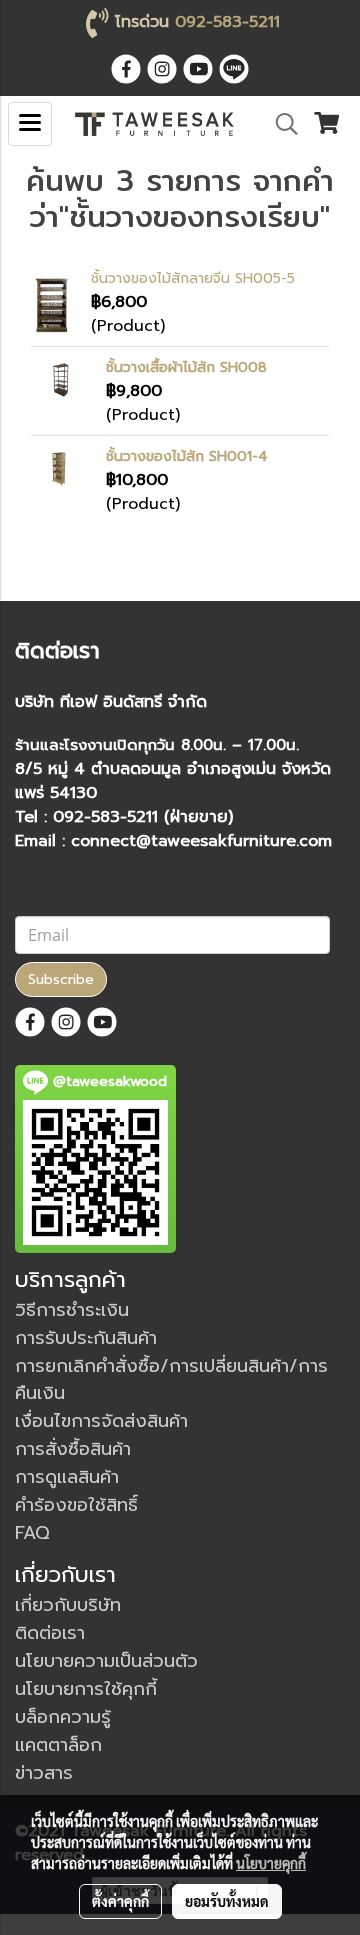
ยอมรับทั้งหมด (227, 1901)
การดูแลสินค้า (67, 1477)
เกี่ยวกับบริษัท (68, 1605)
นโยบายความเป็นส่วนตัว (106, 1661)
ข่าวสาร (44, 1773)
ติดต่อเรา (50, 1633)
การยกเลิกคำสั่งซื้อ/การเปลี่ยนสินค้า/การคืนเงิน (171, 1379)
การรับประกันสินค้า (86, 1338)
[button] (280, 124)
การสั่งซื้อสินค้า (73, 1449)
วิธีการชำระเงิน (72, 1310)
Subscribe (61, 979)
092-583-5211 (227, 22)
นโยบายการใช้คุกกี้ (86, 1689)
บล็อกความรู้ (63, 1717)
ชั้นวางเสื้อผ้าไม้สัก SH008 (186, 367)
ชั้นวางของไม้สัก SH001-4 (187, 456)
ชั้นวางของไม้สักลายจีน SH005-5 (193, 278)
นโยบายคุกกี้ (271, 1863)
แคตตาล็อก (58, 1745)
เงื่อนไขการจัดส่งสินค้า (101, 1421)
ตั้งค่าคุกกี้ (120, 1901)
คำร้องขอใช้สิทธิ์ (76, 1505)
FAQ (32, 1533)
